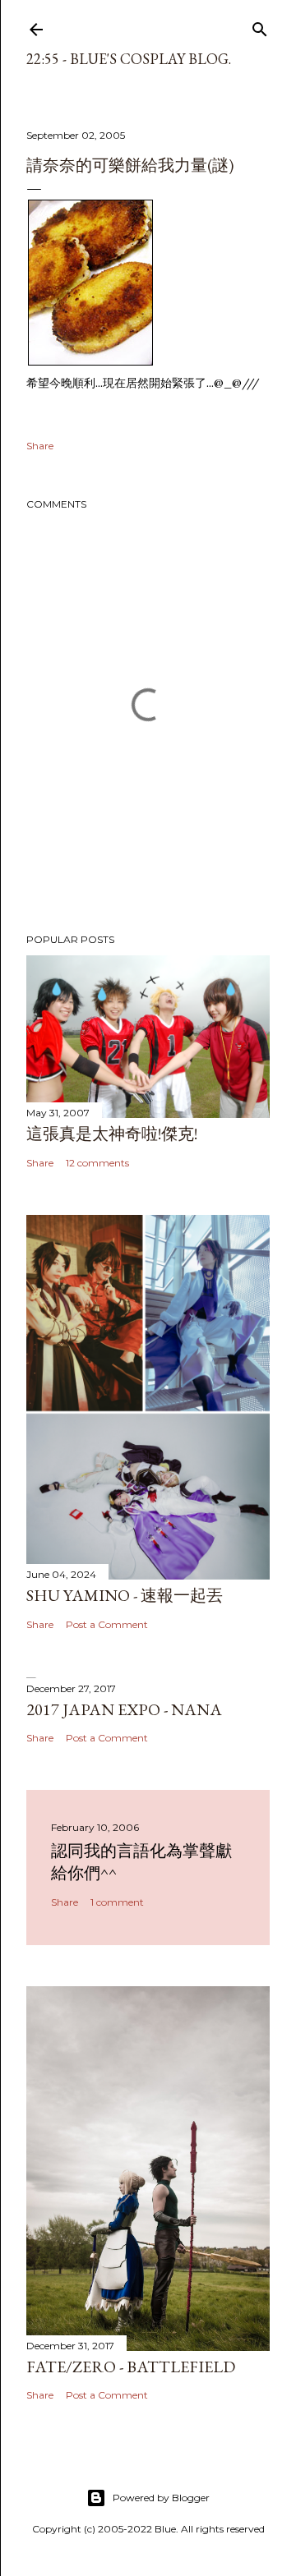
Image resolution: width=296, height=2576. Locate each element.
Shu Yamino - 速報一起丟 (125, 1595)
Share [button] (40, 446)
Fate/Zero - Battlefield (131, 2367)
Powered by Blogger (161, 2498)
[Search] (260, 26)
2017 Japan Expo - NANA (124, 1709)
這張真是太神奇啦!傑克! (112, 1134)
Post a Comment (107, 1624)
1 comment (117, 1902)
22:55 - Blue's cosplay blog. (129, 59)
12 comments (97, 1163)
